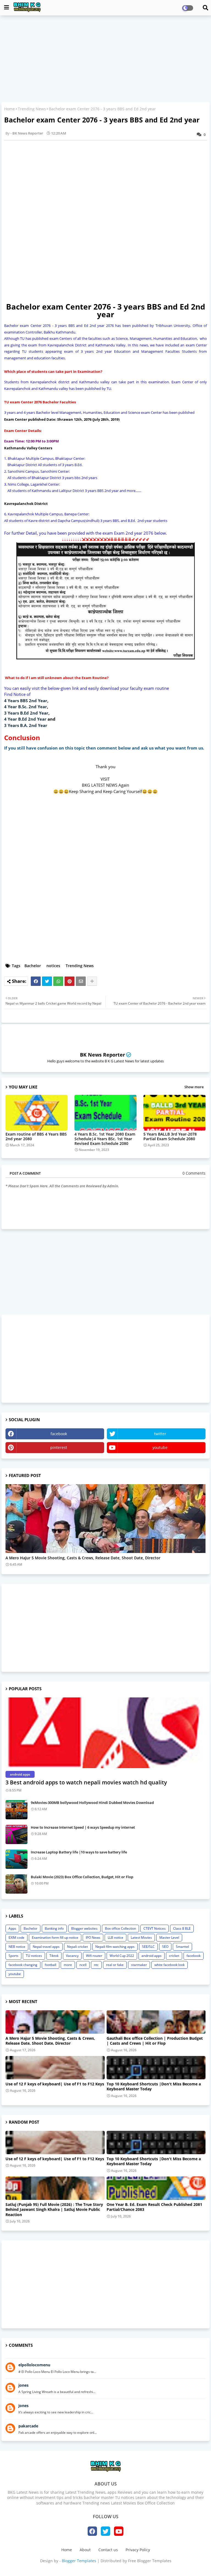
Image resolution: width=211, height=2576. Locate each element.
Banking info (54, 1928)
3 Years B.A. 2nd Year (26, 725)
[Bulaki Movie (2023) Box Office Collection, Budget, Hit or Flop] (16, 1884)
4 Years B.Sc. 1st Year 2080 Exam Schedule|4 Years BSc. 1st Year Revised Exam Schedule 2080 (105, 1139)
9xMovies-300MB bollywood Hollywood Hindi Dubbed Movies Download (92, 1803)
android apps (152, 1956)
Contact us (108, 2550)
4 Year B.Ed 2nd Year (25, 719)
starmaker (139, 1965)
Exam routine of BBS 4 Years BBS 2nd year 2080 (36, 1136)
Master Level (169, 1938)
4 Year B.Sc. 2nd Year (26, 707)
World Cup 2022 (122, 1956)
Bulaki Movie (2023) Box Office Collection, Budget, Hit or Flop (82, 1877)
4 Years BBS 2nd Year (26, 701)
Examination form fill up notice (55, 1938)
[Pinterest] (70, 981)
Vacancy (72, 1956)
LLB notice (116, 1938)
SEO (165, 1947)
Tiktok (54, 1956)
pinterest (59, 1447)
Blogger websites (84, 1928)
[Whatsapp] (58, 981)
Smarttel (182, 1947)
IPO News (93, 1938)
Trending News (32, 109)
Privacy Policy (138, 2550)
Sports (13, 1956)
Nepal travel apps (46, 1947)
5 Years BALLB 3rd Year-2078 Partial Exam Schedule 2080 (170, 1136)
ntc (96, 1965)
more (68, 1965)
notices (53, 966)
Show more (194, 1087)
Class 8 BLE (182, 1928)
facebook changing (23, 1965)
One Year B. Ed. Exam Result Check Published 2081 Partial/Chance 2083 (154, 2207)
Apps (12, 1928)
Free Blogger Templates (150, 2561)
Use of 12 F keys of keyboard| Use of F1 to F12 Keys (55, 2084)
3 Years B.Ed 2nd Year (26, 713)
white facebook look (170, 1965)
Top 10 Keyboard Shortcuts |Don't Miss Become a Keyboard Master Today (154, 2086)
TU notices (34, 1956)
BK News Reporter (102, 1055)
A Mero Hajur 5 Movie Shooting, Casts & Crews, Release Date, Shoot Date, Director (83, 1558)
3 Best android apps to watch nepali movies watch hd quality (86, 1782)
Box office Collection (120, 1928)
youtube (160, 1447)
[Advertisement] (105, 59)
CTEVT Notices (155, 1928)
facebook (59, 1434)
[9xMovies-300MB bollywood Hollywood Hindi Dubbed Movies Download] (16, 1810)
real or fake (115, 1965)
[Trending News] (105, 1519)
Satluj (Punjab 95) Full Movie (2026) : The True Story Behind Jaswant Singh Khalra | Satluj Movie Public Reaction (54, 2209)
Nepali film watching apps (115, 1947)
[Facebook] (36, 981)
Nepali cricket (77, 1947)
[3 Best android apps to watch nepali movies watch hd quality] (105, 1733)
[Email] (81, 981)
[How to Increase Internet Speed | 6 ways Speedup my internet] (16, 1834)
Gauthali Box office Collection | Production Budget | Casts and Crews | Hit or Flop (155, 2041)
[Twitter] (47, 981)
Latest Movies (141, 1938)
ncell (83, 1965)
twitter (160, 1434)
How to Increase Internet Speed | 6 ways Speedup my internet (83, 1827)
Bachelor (33, 966)
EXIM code (16, 1938)
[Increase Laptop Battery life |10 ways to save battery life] (16, 1859)
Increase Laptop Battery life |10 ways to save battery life (79, 1852)
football (51, 1965)
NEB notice (17, 1947)
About (85, 2550)
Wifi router (94, 1956)
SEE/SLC (148, 1947)
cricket (174, 1956)
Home (9, 109)
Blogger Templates (79, 2561)
